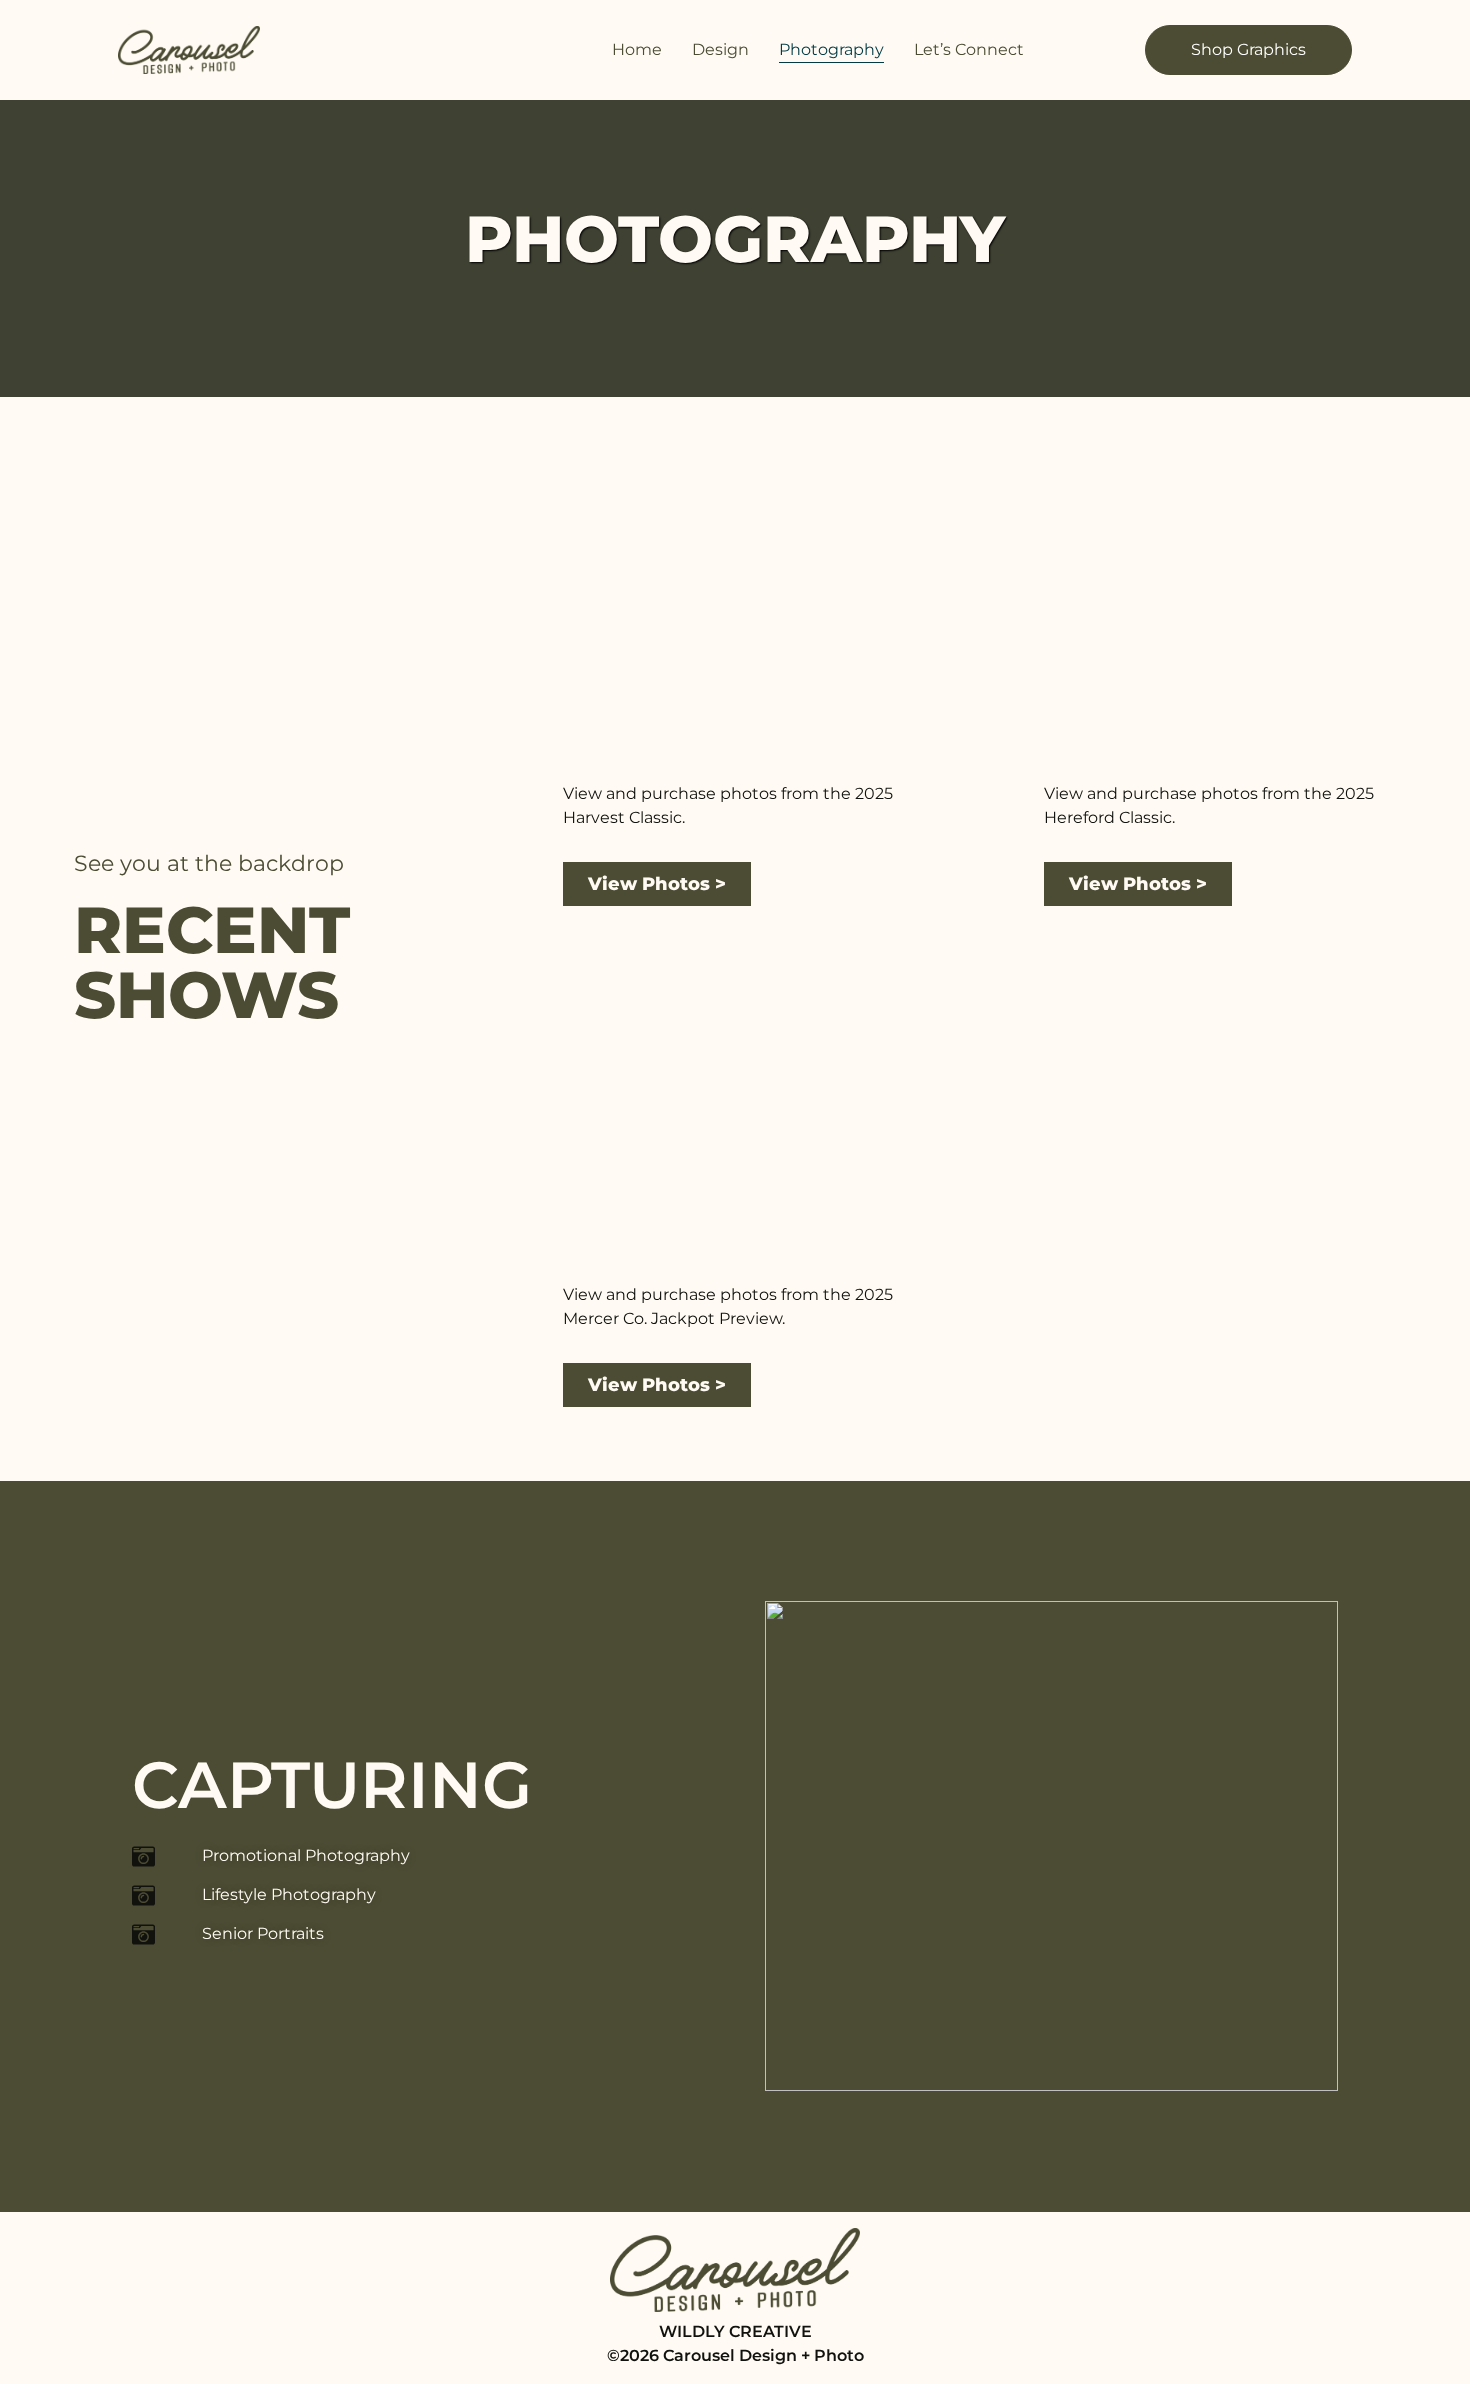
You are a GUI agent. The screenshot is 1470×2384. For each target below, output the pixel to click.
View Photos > (657, 884)
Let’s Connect (969, 49)
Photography (831, 49)
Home (637, 49)
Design (720, 49)
